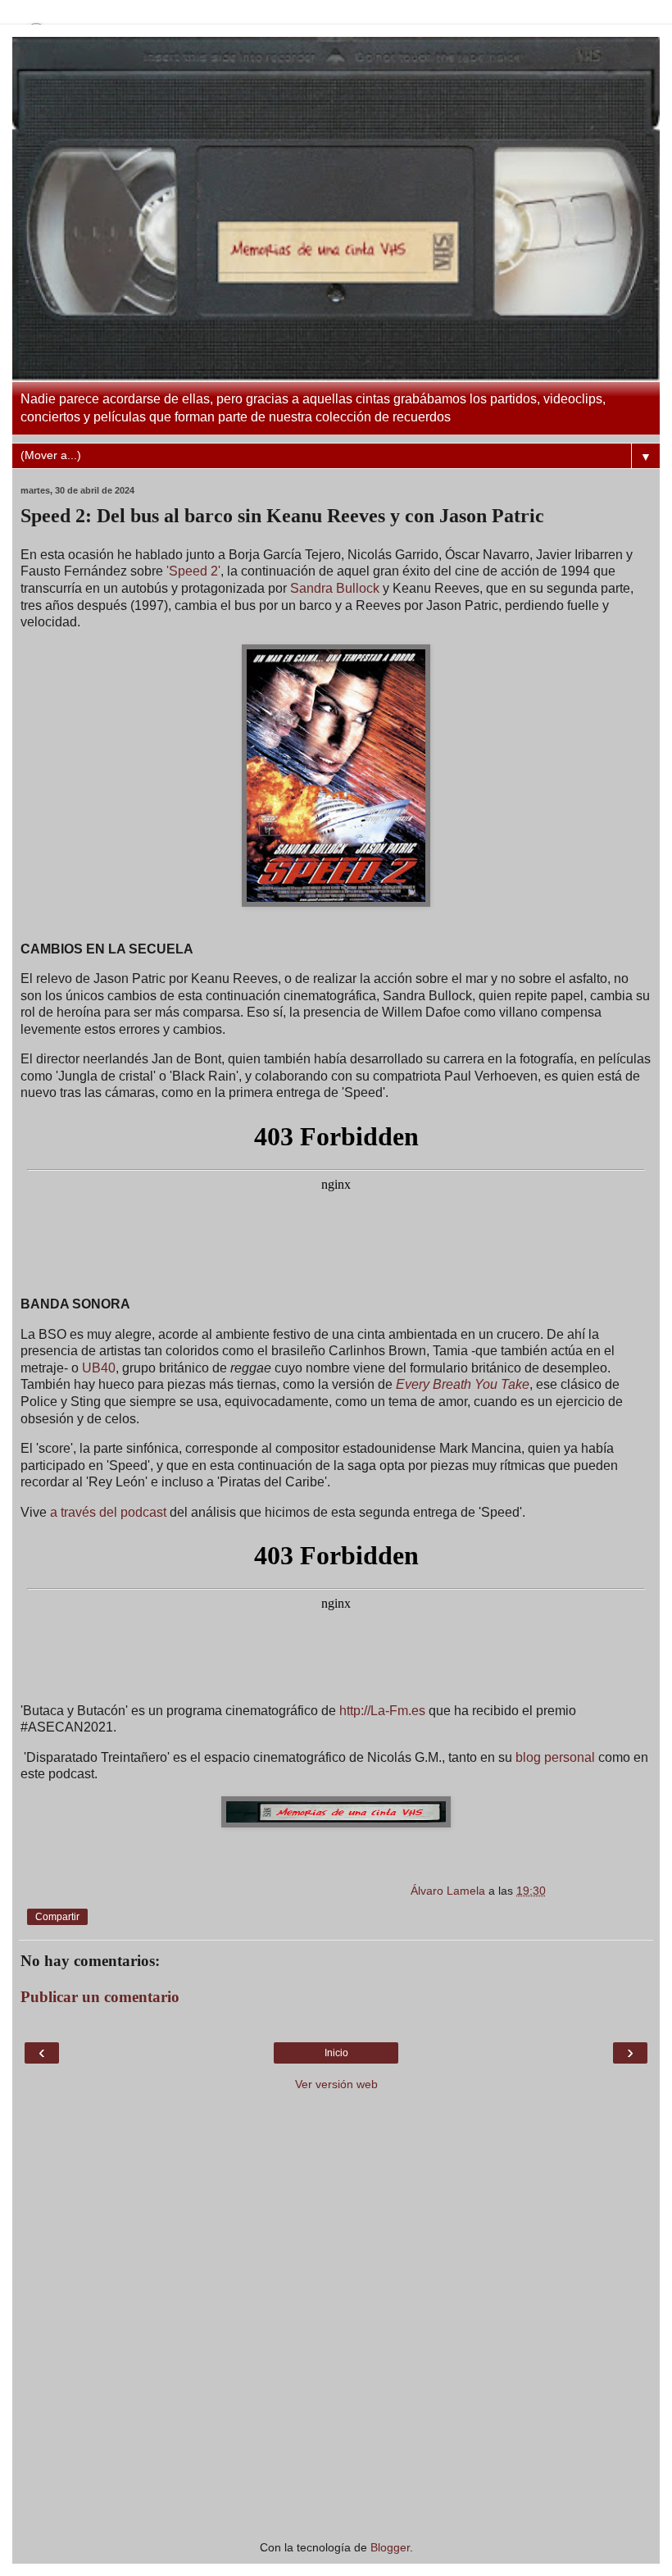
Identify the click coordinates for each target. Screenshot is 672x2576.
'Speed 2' (193, 571)
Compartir (57, 1917)
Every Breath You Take (463, 1384)
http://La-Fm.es (382, 1711)
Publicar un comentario (100, 1997)
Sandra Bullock (335, 588)
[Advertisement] (336, 2433)
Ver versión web (336, 2084)
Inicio (336, 2053)
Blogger (390, 2547)
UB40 (99, 1368)
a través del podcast (108, 1512)
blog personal (555, 1757)
